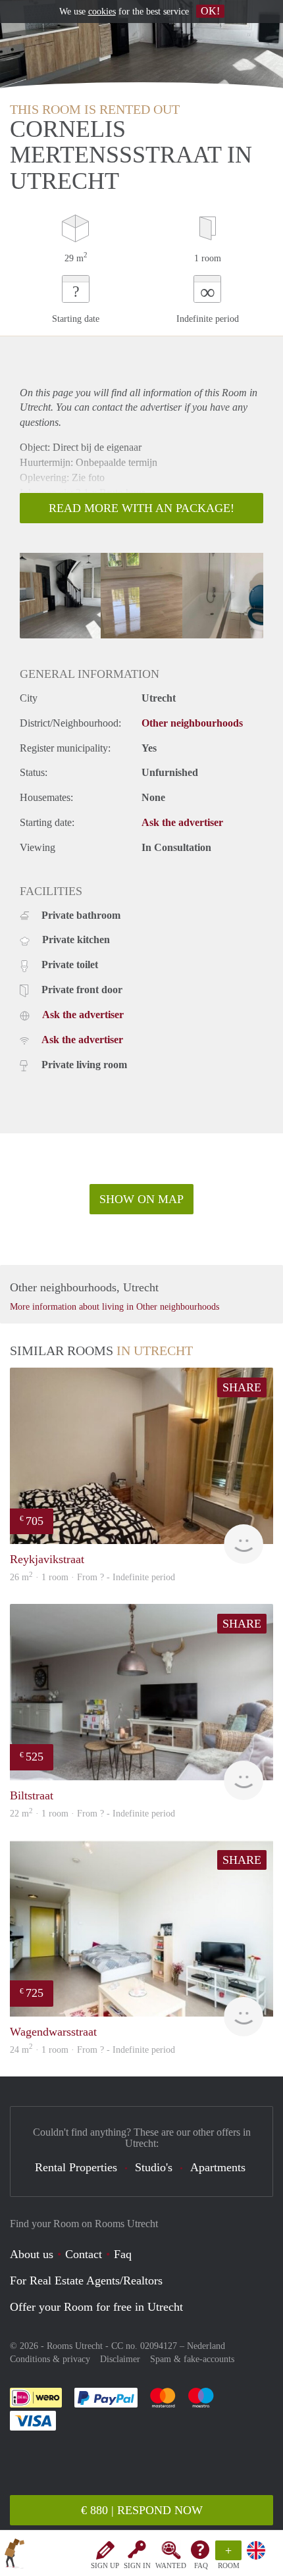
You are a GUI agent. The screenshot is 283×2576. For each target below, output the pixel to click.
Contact (84, 2254)
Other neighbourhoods (192, 723)
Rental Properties (76, 2167)
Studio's (154, 2167)
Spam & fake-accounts (192, 2359)
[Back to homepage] (14, 2556)
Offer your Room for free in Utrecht (96, 2307)
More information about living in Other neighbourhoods (115, 1307)
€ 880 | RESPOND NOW (142, 2510)
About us (32, 2254)
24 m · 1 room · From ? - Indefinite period (92, 2050)
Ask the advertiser (182, 822)
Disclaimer (120, 2359)
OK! (210, 11)
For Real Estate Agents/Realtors (86, 2280)
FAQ (201, 2565)
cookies (102, 12)
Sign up (105, 2565)
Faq (123, 2254)
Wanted (171, 2565)
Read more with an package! (141, 508)
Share (242, 1387)
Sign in (137, 2565)
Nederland (206, 2346)
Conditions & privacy (50, 2359)
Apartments (218, 2167)
